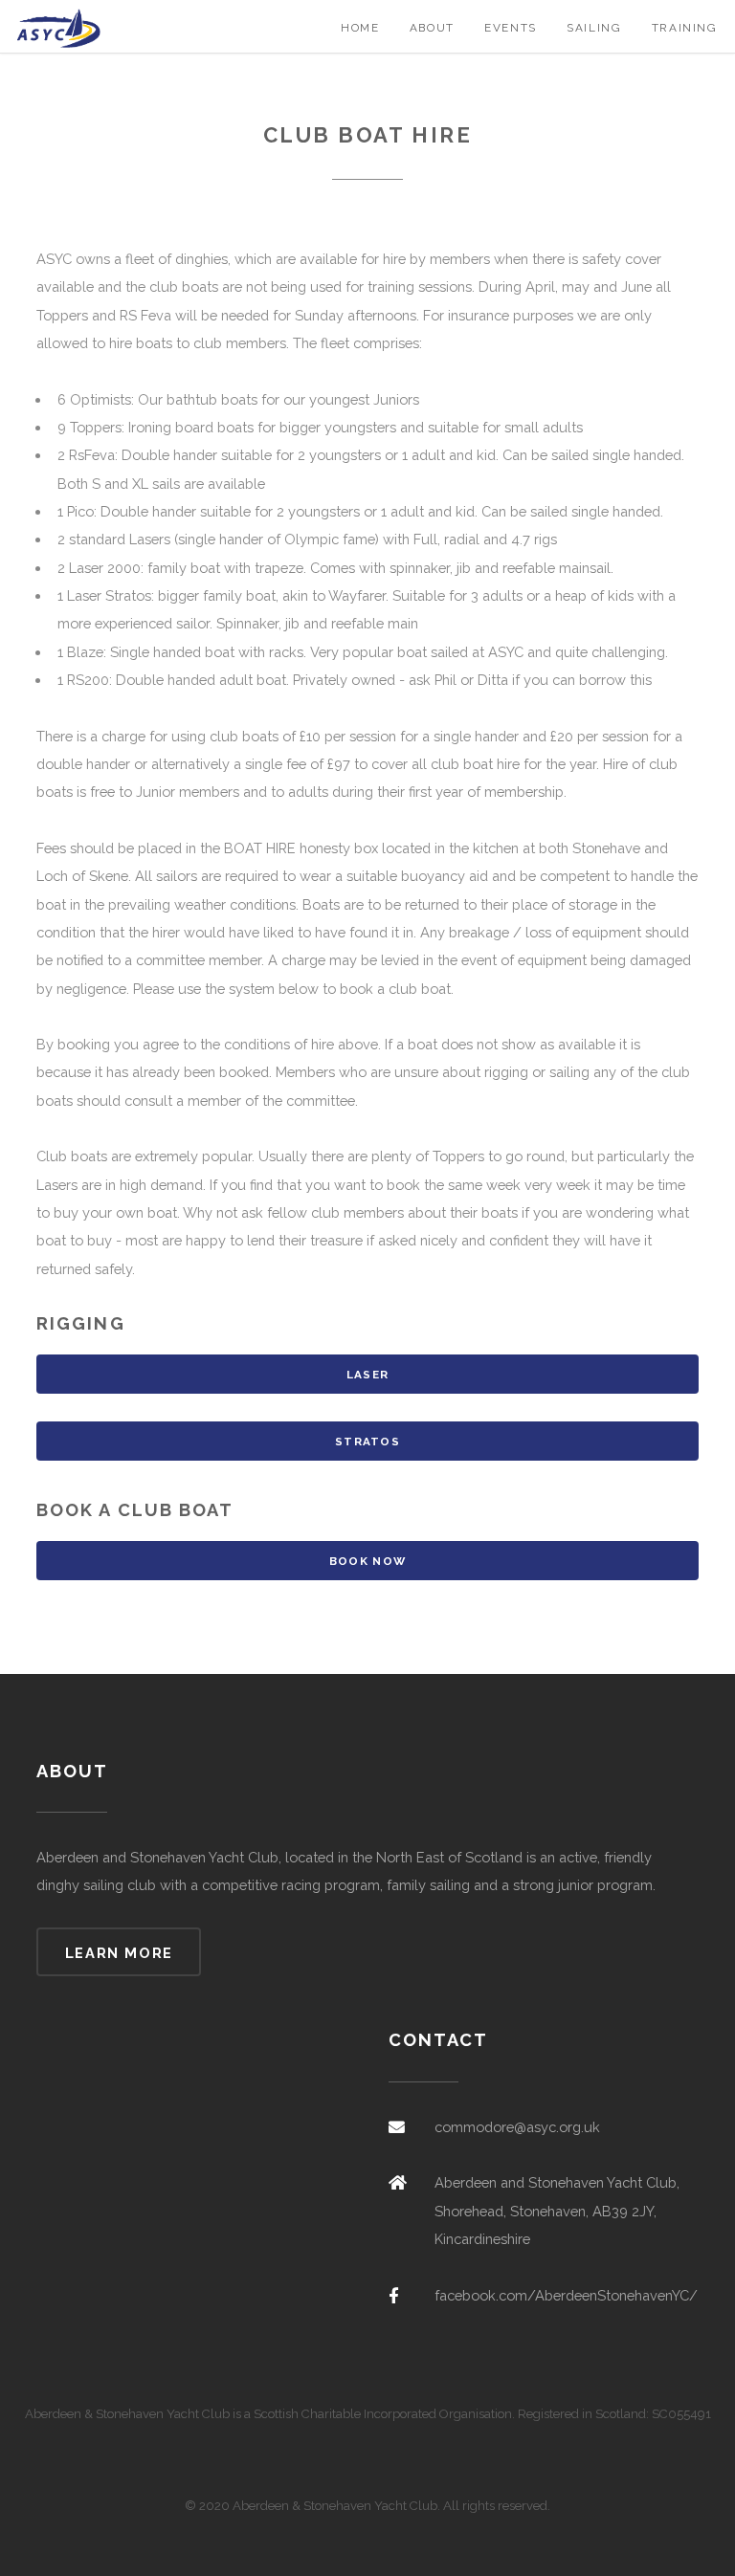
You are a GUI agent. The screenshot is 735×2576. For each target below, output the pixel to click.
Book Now (367, 1561)
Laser (367, 1375)
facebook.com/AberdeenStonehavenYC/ (566, 2295)
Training (685, 28)
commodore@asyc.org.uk (517, 2127)
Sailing (594, 28)
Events (511, 28)
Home (360, 28)
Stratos (367, 1442)
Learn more (119, 1953)
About (432, 28)
